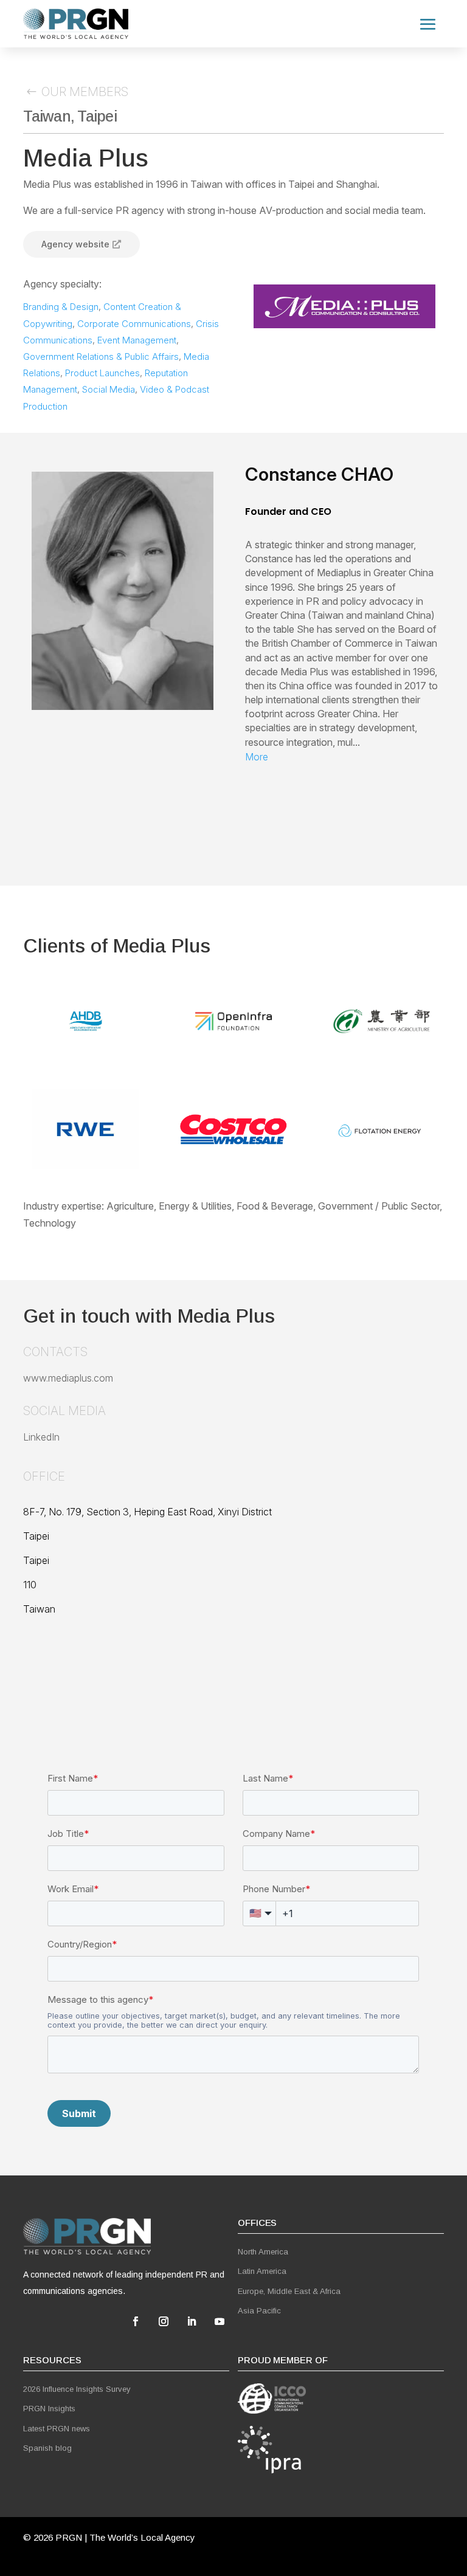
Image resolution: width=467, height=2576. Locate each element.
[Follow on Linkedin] (192, 2321)
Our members (85, 92)
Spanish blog (47, 2448)
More (257, 757)
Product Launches (102, 373)
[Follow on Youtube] (220, 2321)
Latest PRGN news (57, 2429)
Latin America (262, 2271)
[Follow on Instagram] (164, 2321)
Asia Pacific (259, 2311)
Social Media (109, 389)
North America (263, 2252)
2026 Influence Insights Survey (77, 2389)
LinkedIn (41, 1437)
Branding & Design (61, 307)
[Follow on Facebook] (136, 2321)
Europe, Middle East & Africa (289, 2291)
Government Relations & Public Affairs (101, 356)
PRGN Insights (49, 2409)
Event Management (137, 340)
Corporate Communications (134, 324)
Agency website (75, 244)
